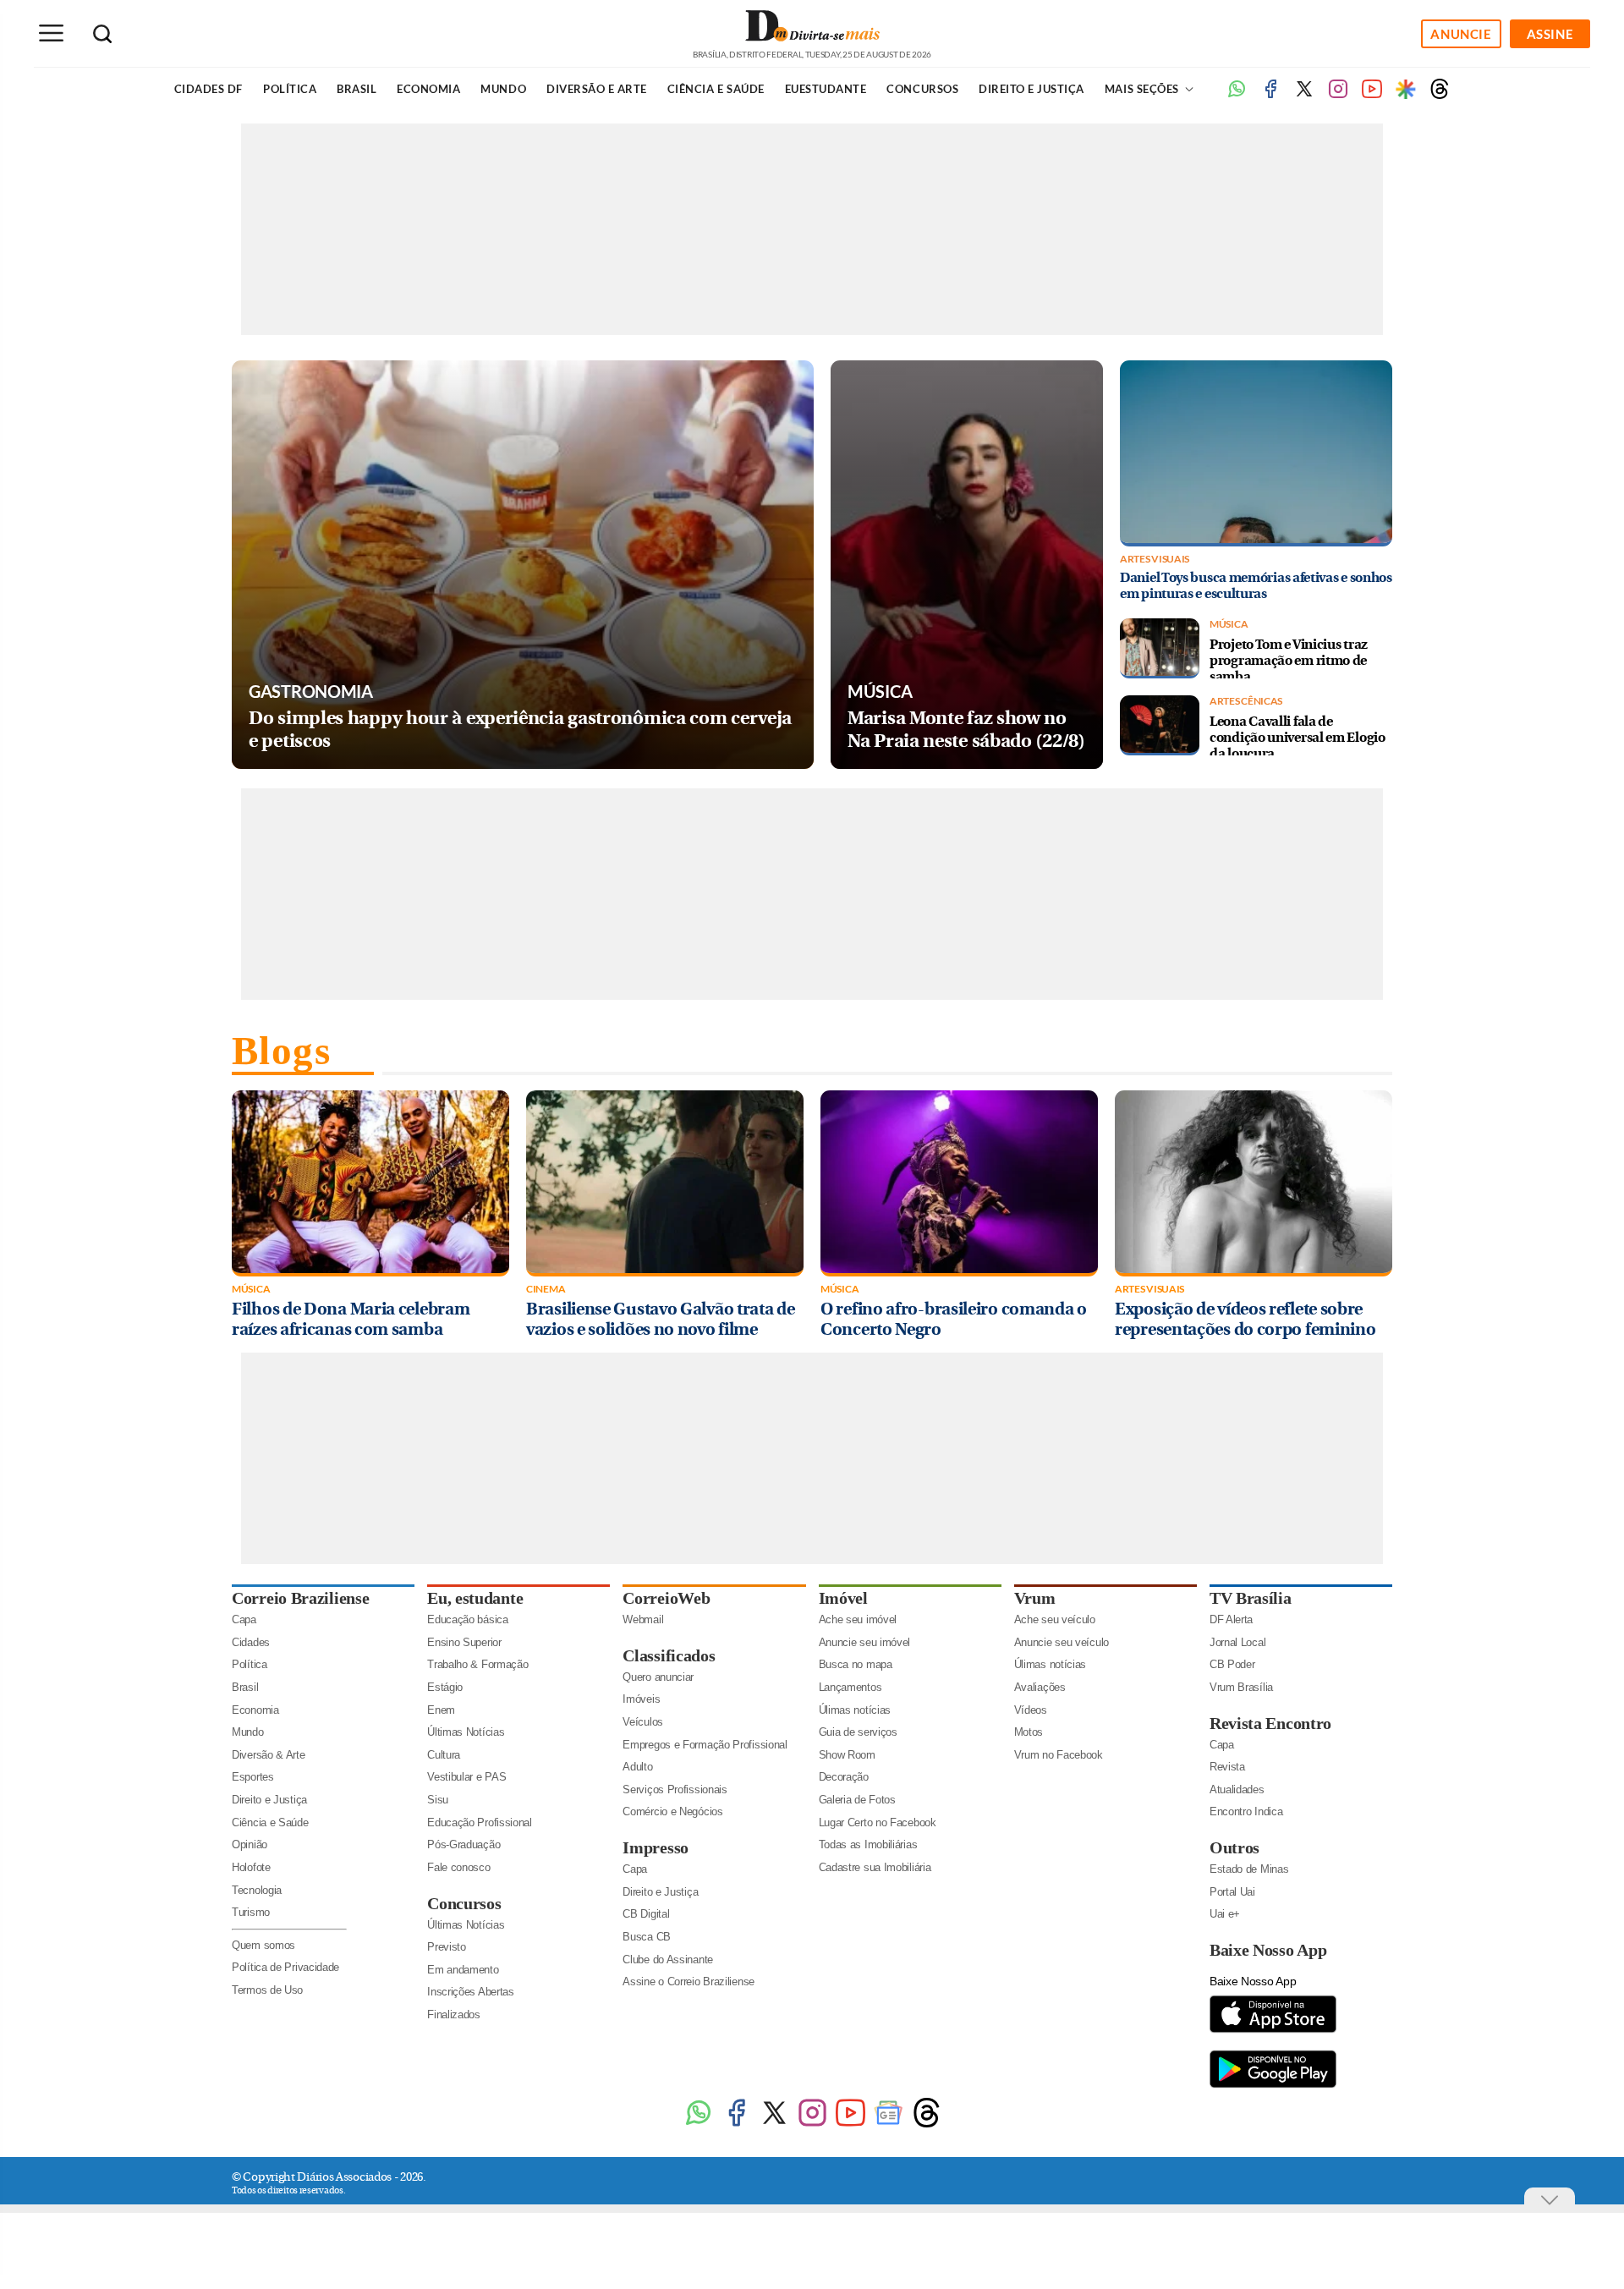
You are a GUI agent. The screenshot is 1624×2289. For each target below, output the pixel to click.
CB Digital (646, 1914)
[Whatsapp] (1237, 95)
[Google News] (889, 2125)
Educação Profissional (480, 1822)
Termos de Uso (267, 1990)
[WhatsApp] (698, 2125)
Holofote (251, 1867)
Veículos (643, 1722)
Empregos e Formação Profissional (705, 1745)
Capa (244, 1619)
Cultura (444, 1755)
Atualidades (1237, 1789)
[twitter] (1304, 95)
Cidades (251, 1642)
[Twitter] (774, 2125)
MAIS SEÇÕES (1143, 89)
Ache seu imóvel (858, 1619)
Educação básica (468, 1619)
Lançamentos (850, 1687)
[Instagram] (812, 2125)
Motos (1029, 1732)
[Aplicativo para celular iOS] (1273, 2031)
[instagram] (1338, 95)
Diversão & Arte (269, 1755)
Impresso (656, 1847)
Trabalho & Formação (477, 1664)
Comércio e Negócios (672, 1811)
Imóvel (843, 1598)
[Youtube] (1372, 95)
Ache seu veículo (1055, 1619)
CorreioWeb (666, 1598)
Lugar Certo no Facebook (878, 1822)
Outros (1234, 1847)
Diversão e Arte (597, 89)
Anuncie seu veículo (1062, 1642)
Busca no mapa (856, 1664)
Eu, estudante (475, 1598)
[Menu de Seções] (51, 33)
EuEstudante (826, 89)
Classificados (669, 1655)
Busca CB (647, 1937)
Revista (1227, 1767)
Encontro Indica (1246, 1811)
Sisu (438, 1800)
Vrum (1035, 1598)
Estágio (445, 1687)
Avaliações (1040, 1687)
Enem (441, 1710)
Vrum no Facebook (1059, 1755)
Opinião (250, 1844)
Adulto (637, 1767)
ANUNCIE (1461, 34)
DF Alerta (1231, 1619)
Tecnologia (257, 1890)
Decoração (844, 1777)
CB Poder (1232, 1664)
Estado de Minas (1249, 1869)
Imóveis (641, 1699)
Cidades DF (208, 89)
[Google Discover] (1406, 89)
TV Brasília (1251, 1598)
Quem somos (263, 1945)
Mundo (503, 89)
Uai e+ (1225, 1914)
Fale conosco (458, 1867)
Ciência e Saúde (716, 89)
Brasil (357, 89)
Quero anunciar (658, 1677)
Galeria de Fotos (857, 1800)
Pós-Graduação (464, 1844)
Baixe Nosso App (1268, 1950)
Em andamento (463, 1970)
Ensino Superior (464, 1642)
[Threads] (1440, 95)
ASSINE (1550, 34)
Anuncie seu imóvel (865, 1642)
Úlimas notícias (855, 1710)
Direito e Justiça (1031, 89)
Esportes (253, 1777)
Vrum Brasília (1241, 1687)
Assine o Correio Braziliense (689, 1982)
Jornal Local (1237, 1642)
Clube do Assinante (668, 1960)
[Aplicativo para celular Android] (1273, 2086)
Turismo (251, 1912)
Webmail (643, 1619)
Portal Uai (1232, 1892)
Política (290, 89)
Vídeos (1031, 1710)
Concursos (922, 89)
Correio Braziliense (300, 1598)
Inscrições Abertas (471, 1992)
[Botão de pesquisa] (102, 34)
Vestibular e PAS (466, 1777)
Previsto (447, 1947)
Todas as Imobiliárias (868, 1844)
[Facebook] (1270, 95)
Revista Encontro (1270, 1723)
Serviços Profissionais (675, 1789)
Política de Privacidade (285, 1967)
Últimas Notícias (466, 1732)
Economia (428, 89)
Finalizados (454, 2015)
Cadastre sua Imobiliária (875, 1867)
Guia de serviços (858, 1732)
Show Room (847, 1755)
